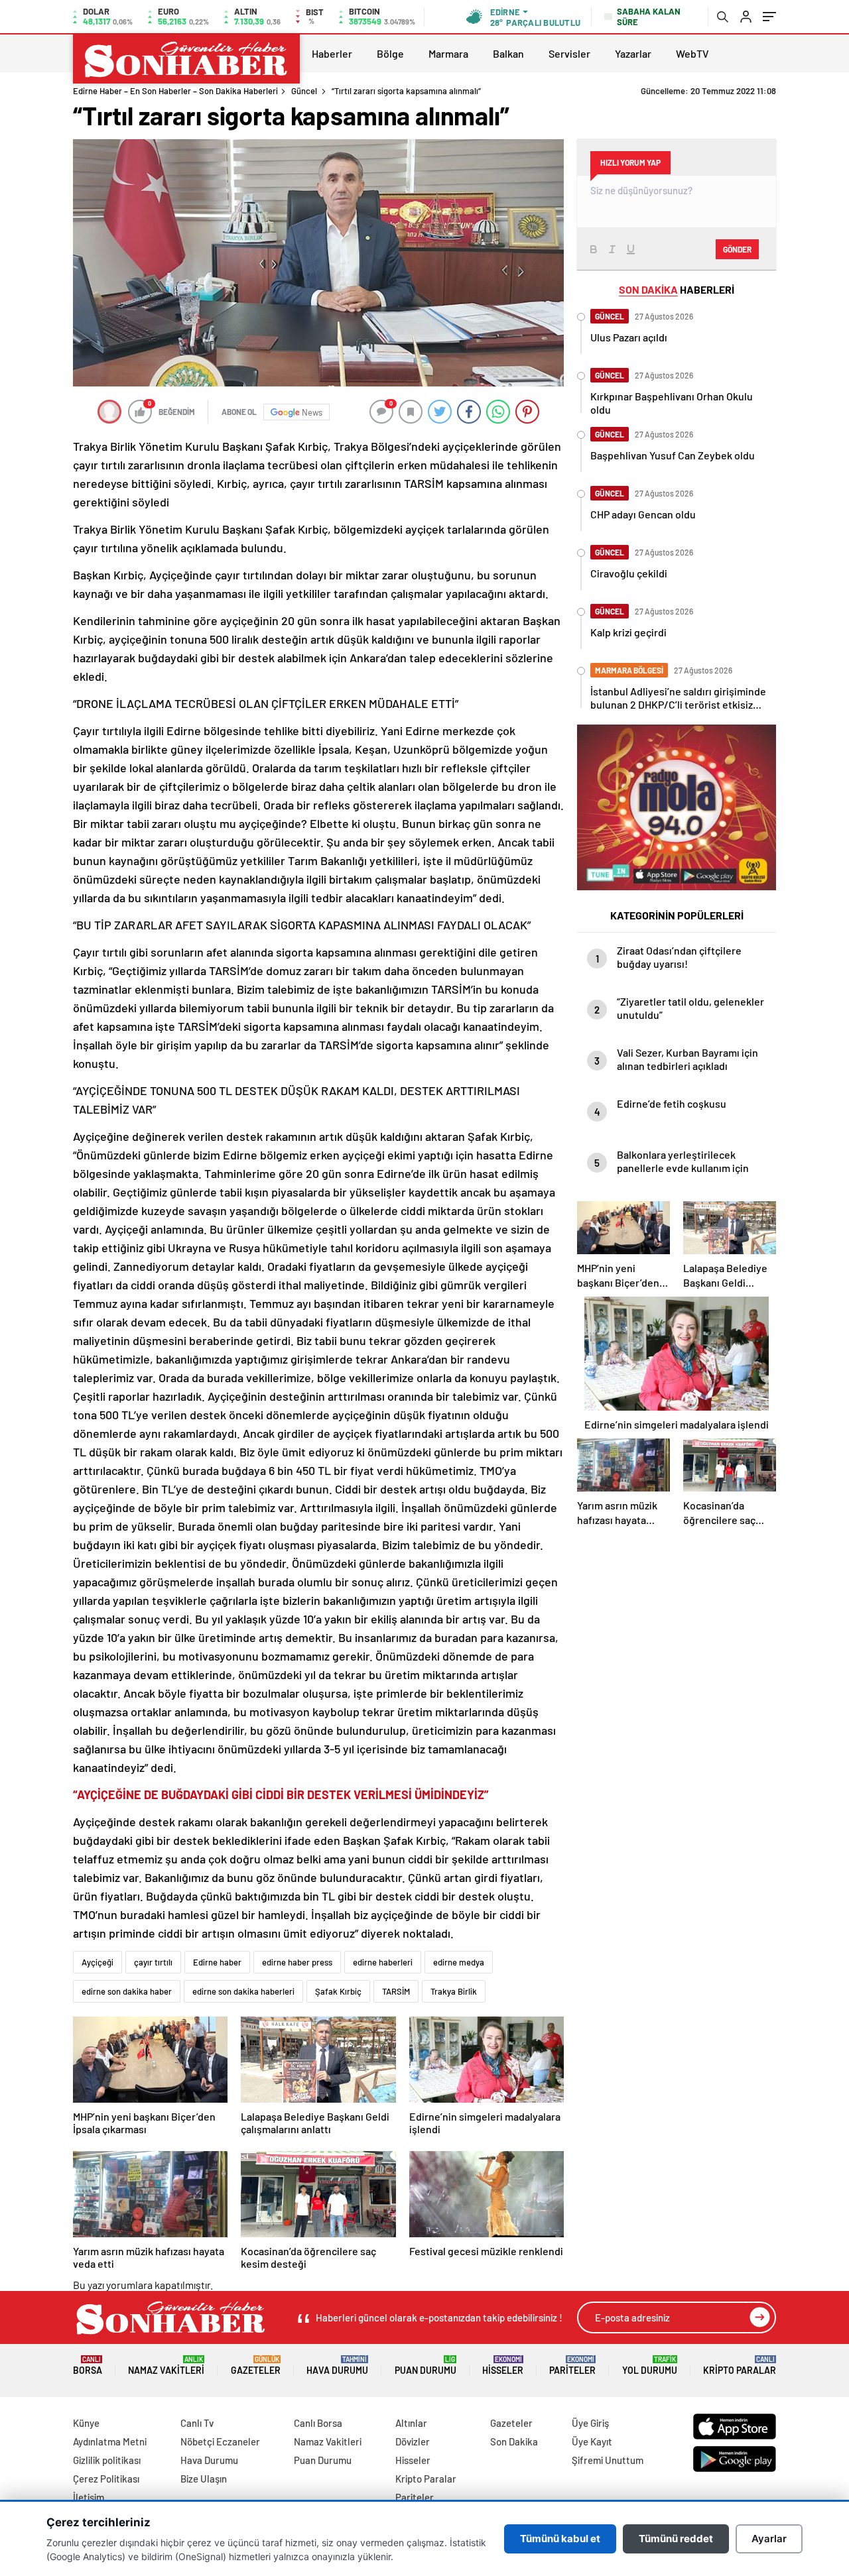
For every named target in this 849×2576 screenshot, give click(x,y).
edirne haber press (297, 1962)
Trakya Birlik (454, 1991)
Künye (86, 2423)
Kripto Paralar (740, 2366)
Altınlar (411, 2423)
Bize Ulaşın (204, 2479)
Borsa (88, 2366)
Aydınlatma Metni (110, 2441)
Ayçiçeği (98, 1962)
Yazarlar (633, 53)
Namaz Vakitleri (166, 2366)
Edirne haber (217, 1962)
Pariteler (572, 2366)
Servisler (569, 53)
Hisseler (503, 2366)
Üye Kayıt (592, 2441)
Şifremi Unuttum (608, 2460)
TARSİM (396, 1991)
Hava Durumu (337, 2366)
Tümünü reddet (676, 2539)
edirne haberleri (383, 1962)
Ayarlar (769, 2539)
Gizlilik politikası (107, 2460)
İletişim (89, 2497)
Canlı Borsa (318, 2423)
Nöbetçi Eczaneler (220, 2441)
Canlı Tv (197, 2423)
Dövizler (413, 2441)
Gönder (737, 249)
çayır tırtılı (153, 1962)
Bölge (390, 53)
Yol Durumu (650, 2366)
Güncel (304, 91)
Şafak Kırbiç (338, 1991)
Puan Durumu (425, 2366)
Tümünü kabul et (560, 2539)
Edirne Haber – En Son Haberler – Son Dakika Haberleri (175, 91)
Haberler (332, 53)
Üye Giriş (590, 2423)
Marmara (448, 53)
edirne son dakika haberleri (243, 1991)
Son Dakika (514, 2441)
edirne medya (459, 1962)
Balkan (508, 53)
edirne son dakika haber (127, 1991)
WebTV (692, 53)
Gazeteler (256, 2366)
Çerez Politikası (106, 2479)
